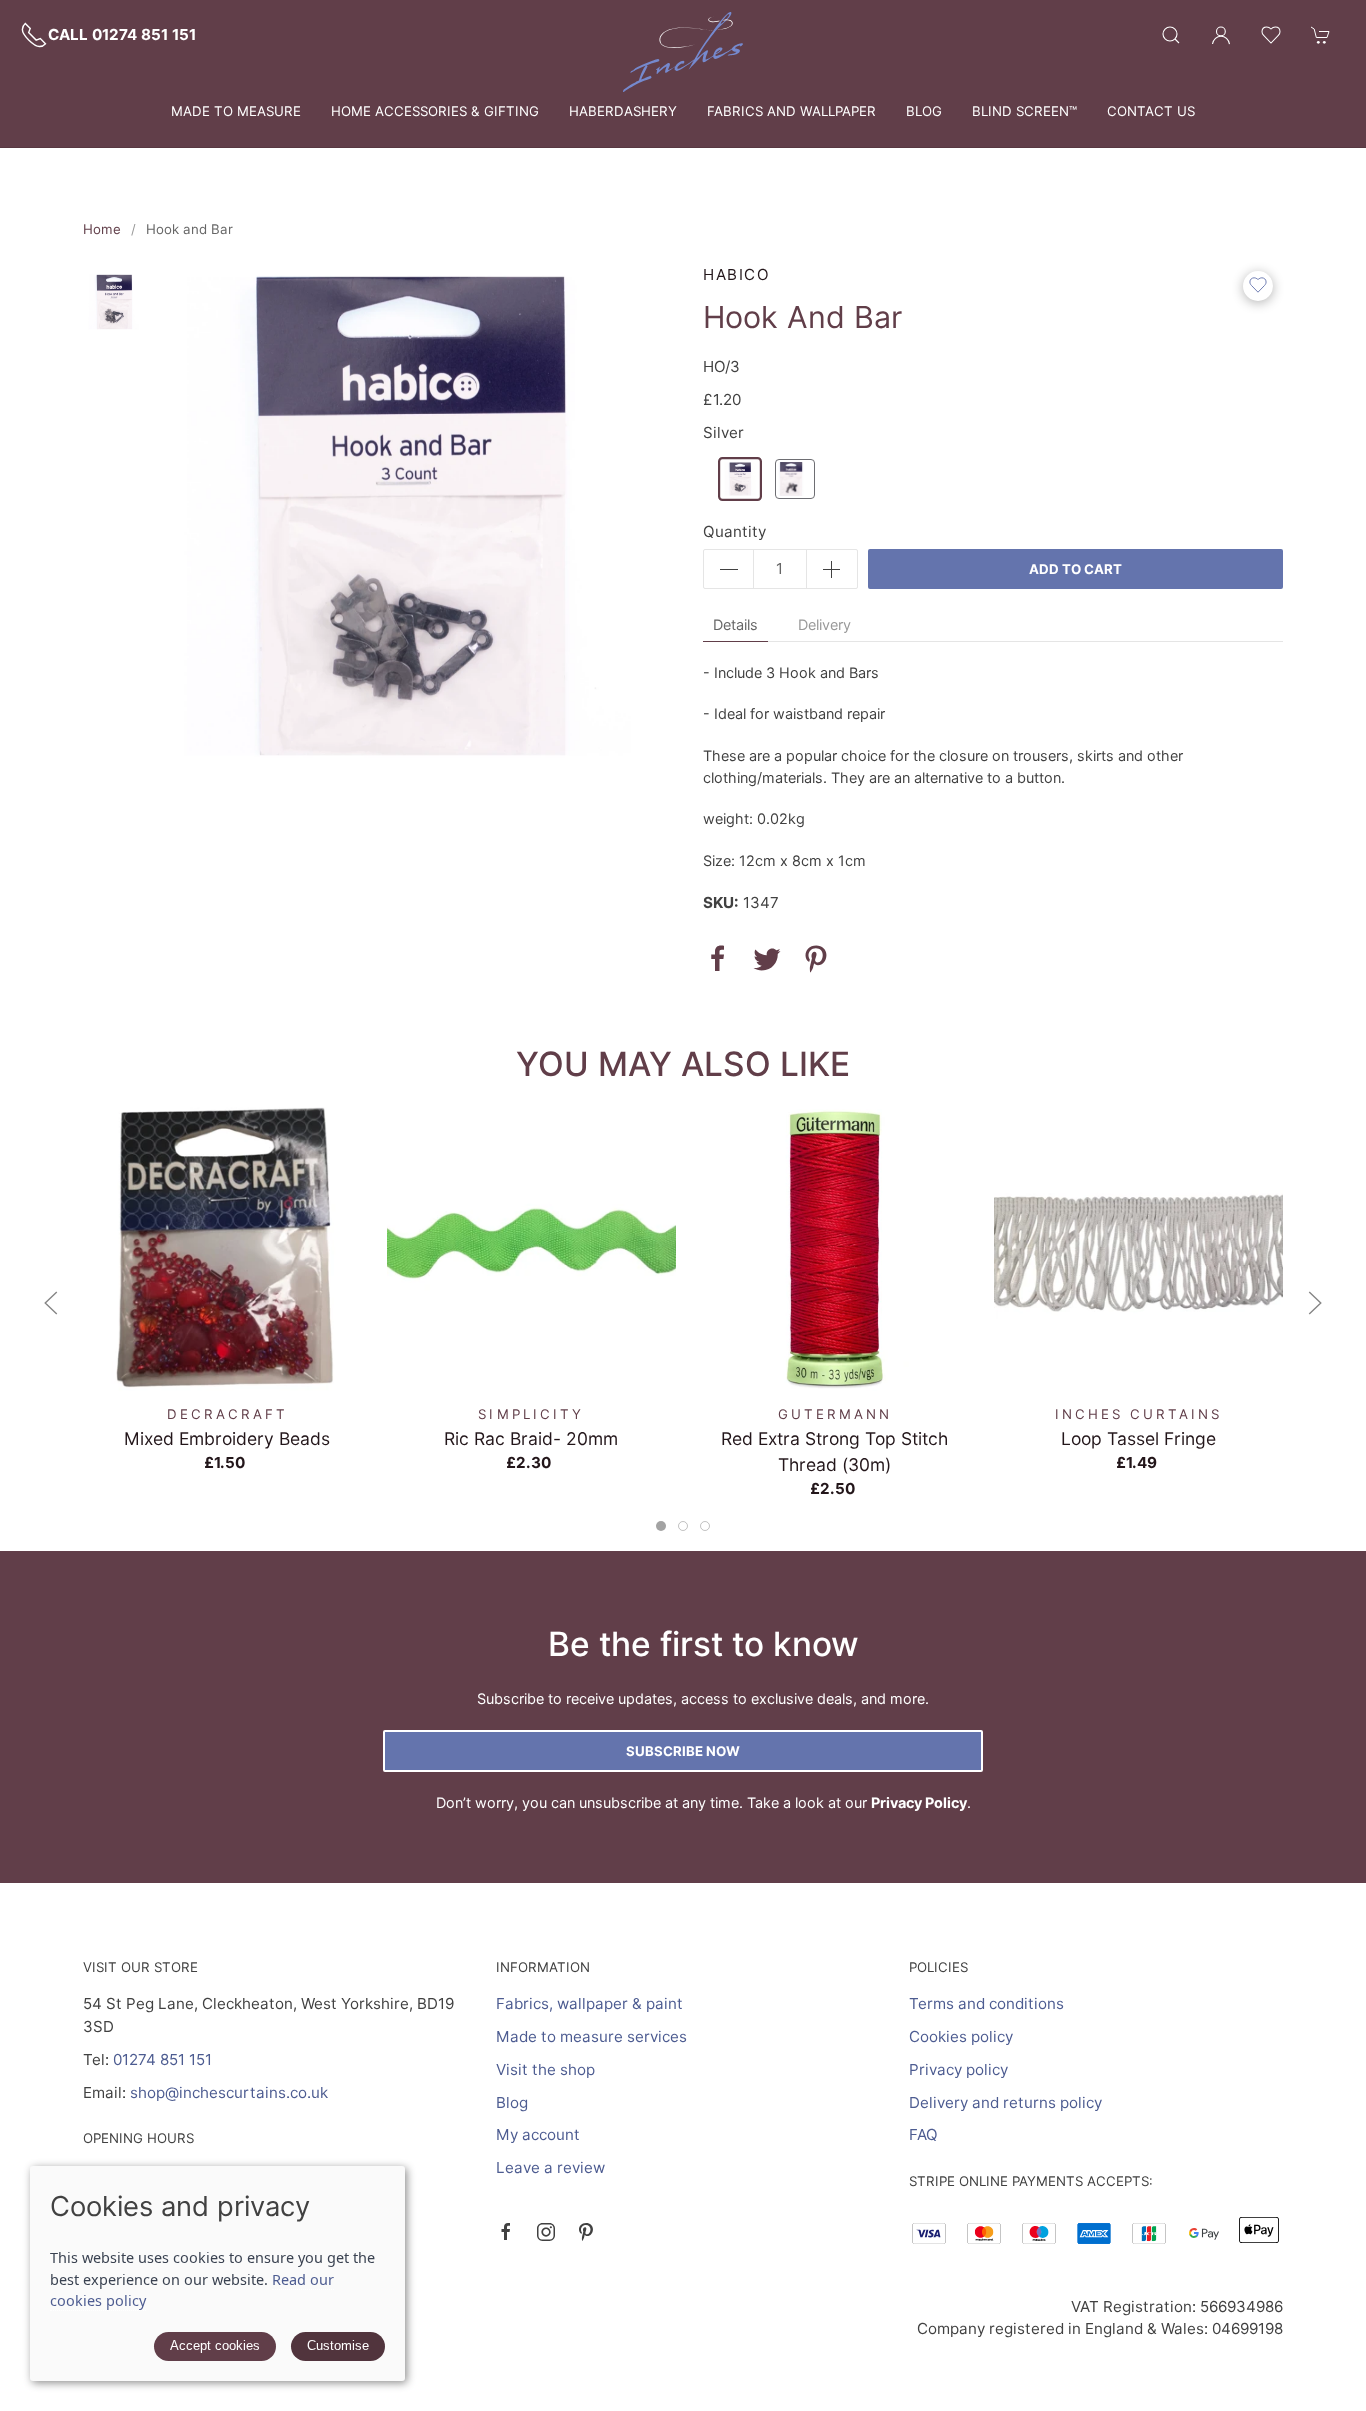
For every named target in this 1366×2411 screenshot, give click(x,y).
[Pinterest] (586, 2232)
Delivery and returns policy (1005, 2102)
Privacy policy (958, 2069)
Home (102, 229)
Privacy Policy (919, 1802)
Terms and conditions (986, 2003)
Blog (924, 111)
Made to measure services (591, 2036)
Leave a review (550, 2167)
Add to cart (1075, 569)
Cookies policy (961, 2036)
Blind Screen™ (1024, 111)
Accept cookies (215, 2345)
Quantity (734, 531)
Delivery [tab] (824, 624)
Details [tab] (735, 624)
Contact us (1151, 111)
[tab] (661, 1526)
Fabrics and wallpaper (791, 111)
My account (538, 2134)
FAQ (923, 2134)
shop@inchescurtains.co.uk (229, 2092)
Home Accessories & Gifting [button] (435, 111)
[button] (1171, 35)
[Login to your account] (1221, 35)
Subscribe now (683, 1751)
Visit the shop (545, 2069)
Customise (338, 2345)
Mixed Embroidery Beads (227, 1438)
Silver (723, 432)
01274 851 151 (162, 2059)
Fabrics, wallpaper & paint (589, 2003)
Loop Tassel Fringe (1138, 1438)
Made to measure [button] (236, 111)
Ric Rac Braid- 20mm (531, 1438)
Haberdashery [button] (623, 111)
